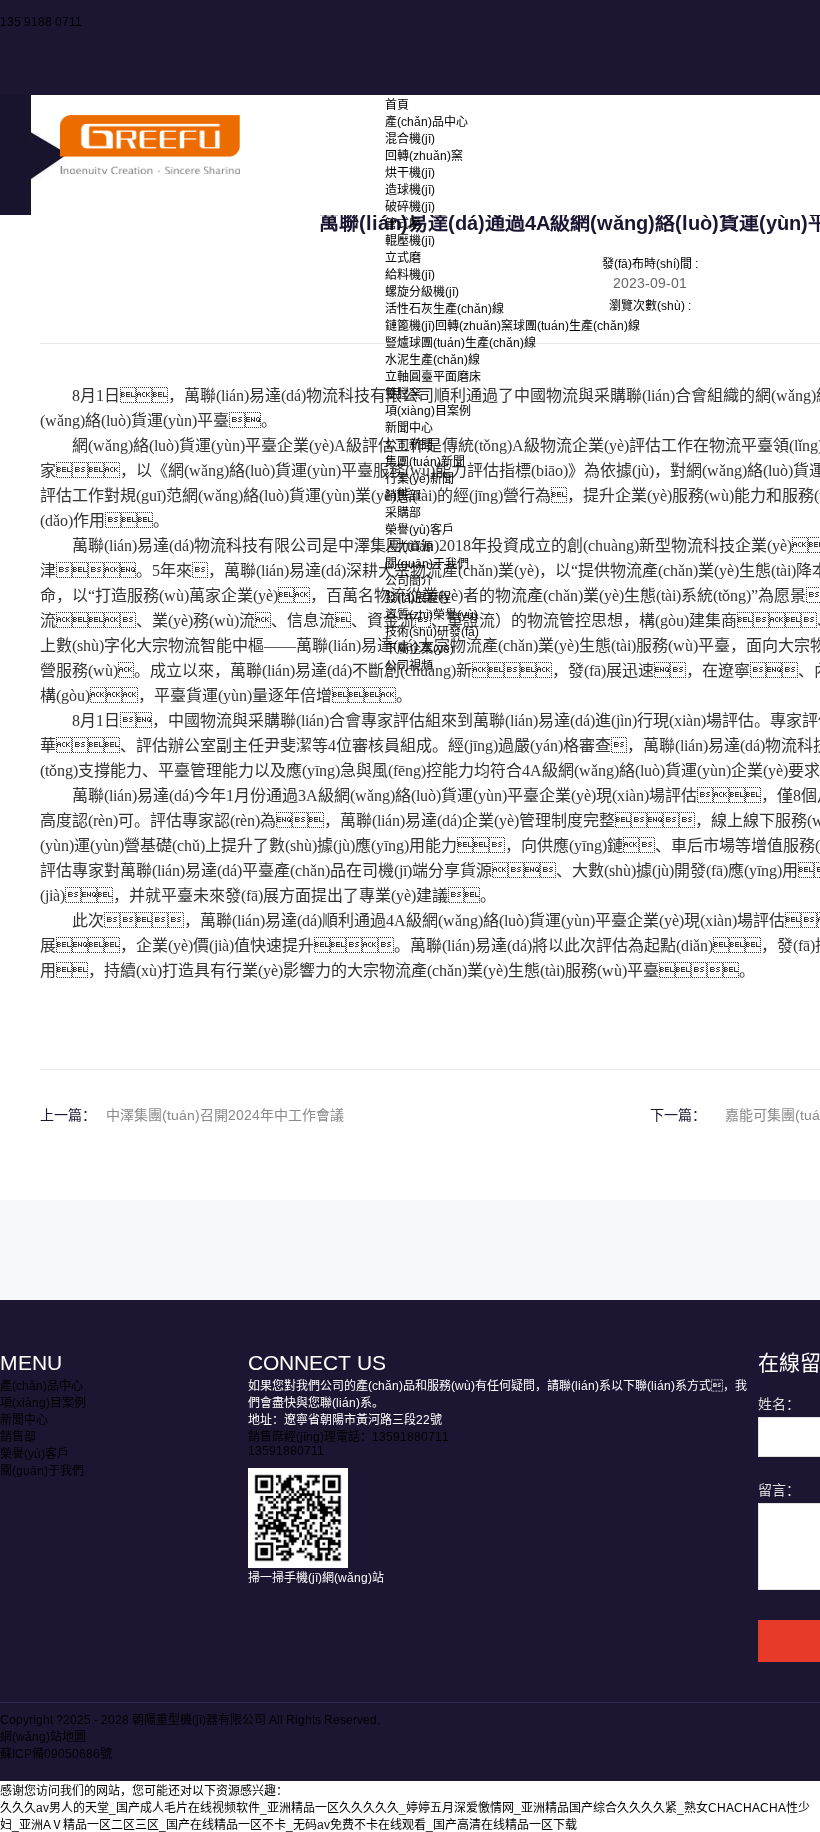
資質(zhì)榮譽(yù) (431, 615)
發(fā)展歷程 (418, 598)
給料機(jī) (410, 275)
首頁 (397, 105)
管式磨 (403, 224)
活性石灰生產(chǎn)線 (444, 309)
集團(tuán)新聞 (425, 462)
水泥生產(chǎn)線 (432, 360)
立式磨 (403, 258)
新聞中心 (409, 428)
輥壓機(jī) (410, 241)
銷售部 (403, 496)
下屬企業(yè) (419, 649)
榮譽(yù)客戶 (419, 530)
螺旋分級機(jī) (422, 292)
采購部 (403, 513)
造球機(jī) (410, 190)
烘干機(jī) (410, 173)
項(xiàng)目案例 (428, 411)
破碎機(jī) (410, 207)
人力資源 (409, 547)
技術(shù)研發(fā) (432, 632)
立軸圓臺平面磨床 (433, 377)
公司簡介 (409, 581)
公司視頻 (409, 666)
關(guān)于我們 (427, 564)
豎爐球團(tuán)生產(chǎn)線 (460, 343)
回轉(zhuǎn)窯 (424, 156)
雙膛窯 (403, 394)
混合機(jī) (410, 139)
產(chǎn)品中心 (426, 122)
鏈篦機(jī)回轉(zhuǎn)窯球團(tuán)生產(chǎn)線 (512, 326)
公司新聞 (409, 445)
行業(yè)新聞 (419, 479)
